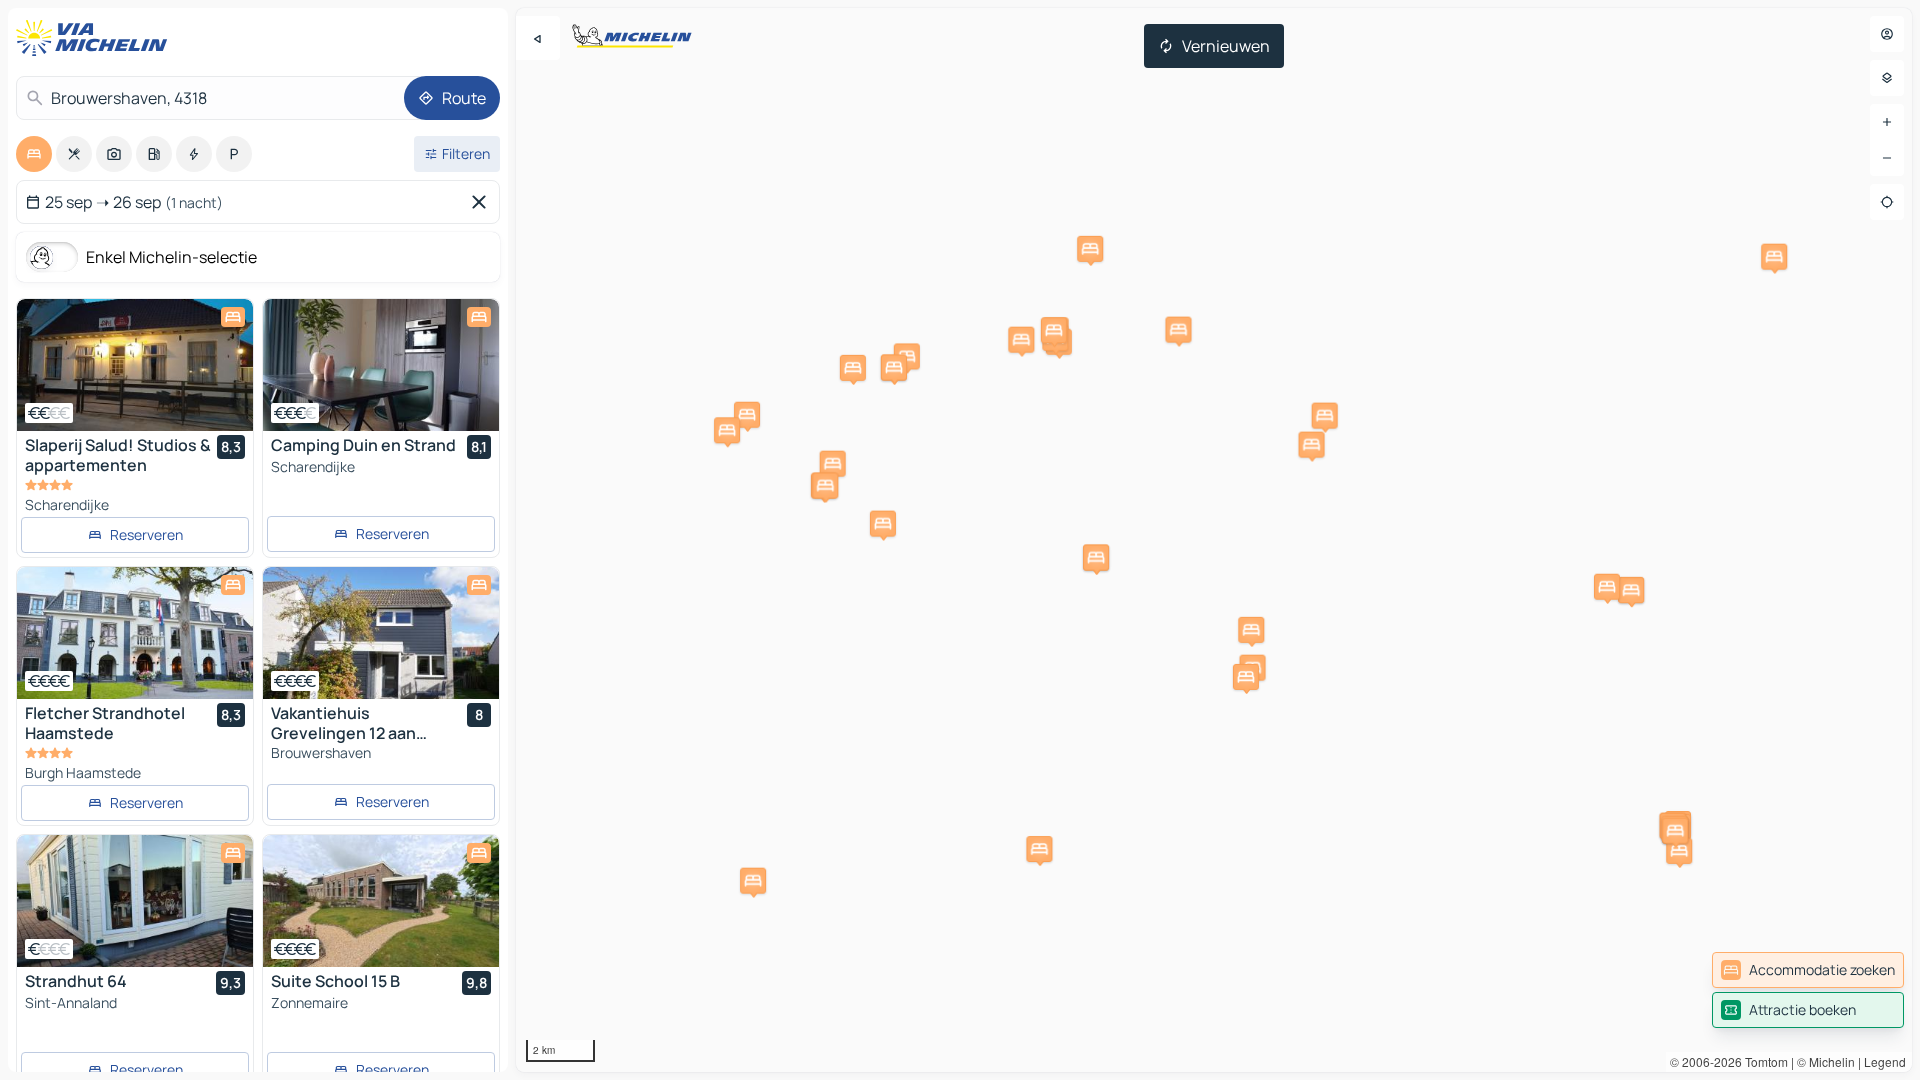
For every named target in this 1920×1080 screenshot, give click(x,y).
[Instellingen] (1887, 78)
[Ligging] (1887, 202)
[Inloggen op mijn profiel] (1887, 34)
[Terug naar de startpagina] (96, 38)
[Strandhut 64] (135, 901)
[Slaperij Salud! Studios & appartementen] (135, 365)
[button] (1021, 340)
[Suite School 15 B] (381, 901)
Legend (1885, 1061)
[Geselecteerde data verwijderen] (483, 202)
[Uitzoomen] (1887, 158)
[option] (34, 154)
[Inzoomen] (1887, 122)
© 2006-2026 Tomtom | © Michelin (1762, 1061)
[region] (1214, 540)
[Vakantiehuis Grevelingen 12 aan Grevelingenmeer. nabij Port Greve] (381, 633)
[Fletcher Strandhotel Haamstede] (135, 633)
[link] (1808, 970)
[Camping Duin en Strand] (381, 365)
